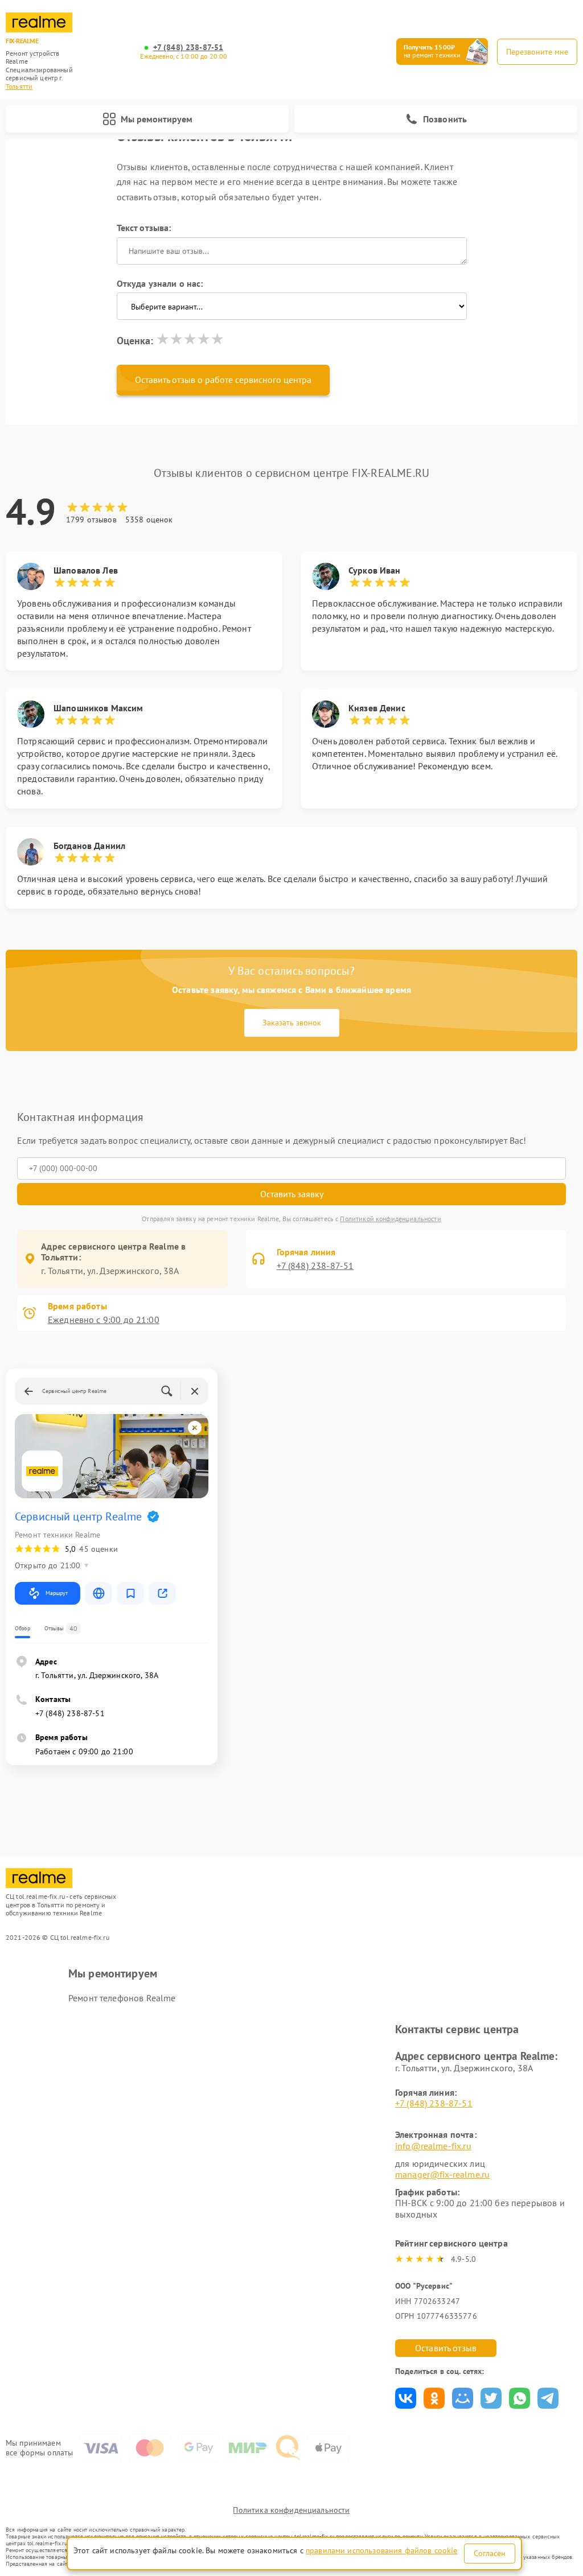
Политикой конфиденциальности (390, 1219)
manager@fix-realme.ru (442, 2174)
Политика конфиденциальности (291, 2510)
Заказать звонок (292, 1023)
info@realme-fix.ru (433, 2146)
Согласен (490, 2553)
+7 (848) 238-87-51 (188, 48)
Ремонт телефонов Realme (122, 1998)
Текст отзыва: (144, 228)
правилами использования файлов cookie (382, 2550)
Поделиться (406, 2398)
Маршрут (57, 1593)
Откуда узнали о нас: (160, 283)
